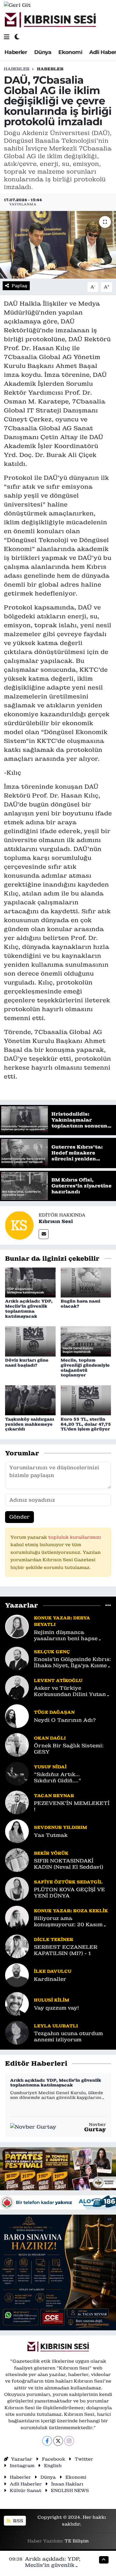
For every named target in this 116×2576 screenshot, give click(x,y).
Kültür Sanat (26, 2490)
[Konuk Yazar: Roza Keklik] (17, 1917)
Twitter (84, 2459)
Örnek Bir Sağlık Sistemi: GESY (69, 1749)
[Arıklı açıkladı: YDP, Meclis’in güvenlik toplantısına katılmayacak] (30, 1282)
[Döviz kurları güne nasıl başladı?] (30, 1341)
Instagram (22, 2465)
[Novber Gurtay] (33, 2127)
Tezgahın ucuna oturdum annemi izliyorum (68, 2037)
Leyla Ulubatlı (56, 2026)
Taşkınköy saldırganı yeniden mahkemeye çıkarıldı (30, 1424)
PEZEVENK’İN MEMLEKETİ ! (72, 1806)
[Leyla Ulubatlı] (17, 2032)
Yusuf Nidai (50, 1767)
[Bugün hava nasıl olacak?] (86, 1282)
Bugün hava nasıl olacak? (80, 1304)
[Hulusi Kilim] (17, 2004)
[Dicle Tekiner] (17, 1946)
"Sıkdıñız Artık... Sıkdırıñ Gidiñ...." (58, 1778)
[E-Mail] (44, 1234)
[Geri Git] (17, 5)
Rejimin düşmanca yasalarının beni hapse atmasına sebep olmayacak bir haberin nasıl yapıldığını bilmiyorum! (71, 1636)
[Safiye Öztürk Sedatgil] (17, 1889)
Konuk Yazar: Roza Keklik (71, 1911)
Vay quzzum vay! (56, 2008)
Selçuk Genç (52, 1652)
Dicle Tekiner (54, 1939)
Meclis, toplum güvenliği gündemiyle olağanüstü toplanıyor (85, 1368)
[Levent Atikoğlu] (17, 1687)
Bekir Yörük (51, 1853)
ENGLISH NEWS (70, 2490)
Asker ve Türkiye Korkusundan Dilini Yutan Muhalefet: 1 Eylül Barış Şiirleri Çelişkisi (70, 1691)
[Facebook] (47, 2441)
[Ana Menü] (7, 37)
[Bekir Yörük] (17, 1860)
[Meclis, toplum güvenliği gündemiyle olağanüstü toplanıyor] (86, 1341)
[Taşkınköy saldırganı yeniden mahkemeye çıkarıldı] (30, 1400)
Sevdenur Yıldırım (61, 1827)
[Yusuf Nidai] (17, 1773)
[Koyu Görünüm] (17, 37)
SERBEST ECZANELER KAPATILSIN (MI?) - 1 (66, 1950)
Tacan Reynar (54, 1796)
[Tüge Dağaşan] (17, 1716)
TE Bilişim (77, 2541)
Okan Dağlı (50, 1738)
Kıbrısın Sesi (56, 1221)
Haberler (16, 52)
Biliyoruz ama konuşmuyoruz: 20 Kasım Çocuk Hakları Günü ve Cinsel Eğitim (68, 1922)
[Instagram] (69, 2441)
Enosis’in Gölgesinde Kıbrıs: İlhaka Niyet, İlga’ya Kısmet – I (72, 1663)
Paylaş (19, 286)
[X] (58, 2441)
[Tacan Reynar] (17, 1802)
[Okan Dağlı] (17, 1745)
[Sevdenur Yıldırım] (17, 1831)
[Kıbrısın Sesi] (50, 20)
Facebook (54, 2459)
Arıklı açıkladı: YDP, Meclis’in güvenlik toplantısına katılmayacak (29, 1308)
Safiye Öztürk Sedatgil (68, 1882)
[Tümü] (108, 1605)
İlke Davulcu (53, 1971)
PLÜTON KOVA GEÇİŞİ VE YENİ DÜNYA (69, 1893)
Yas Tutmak (51, 1835)
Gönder (19, 1517)
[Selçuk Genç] (17, 1658)
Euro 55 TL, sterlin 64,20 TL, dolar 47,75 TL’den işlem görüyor (86, 1424)
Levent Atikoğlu (58, 1680)
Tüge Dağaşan (54, 1712)
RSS (18, 2521)
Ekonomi (70, 52)
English (53, 2465)
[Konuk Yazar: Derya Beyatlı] (17, 1626)
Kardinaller (50, 1979)
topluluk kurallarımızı (75, 1537)
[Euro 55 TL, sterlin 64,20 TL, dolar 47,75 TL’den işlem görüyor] (86, 1400)
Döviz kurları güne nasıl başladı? (27, 1363)
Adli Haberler (26, 2484)
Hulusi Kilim (52, 2000)
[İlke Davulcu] (17, 1975)
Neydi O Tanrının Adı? (65, 1720)
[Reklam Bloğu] (58, 2168)
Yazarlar (22, 2459)
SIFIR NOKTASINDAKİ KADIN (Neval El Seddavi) (69, 1864)
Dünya (43, 52)
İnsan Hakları (67, 2484)
